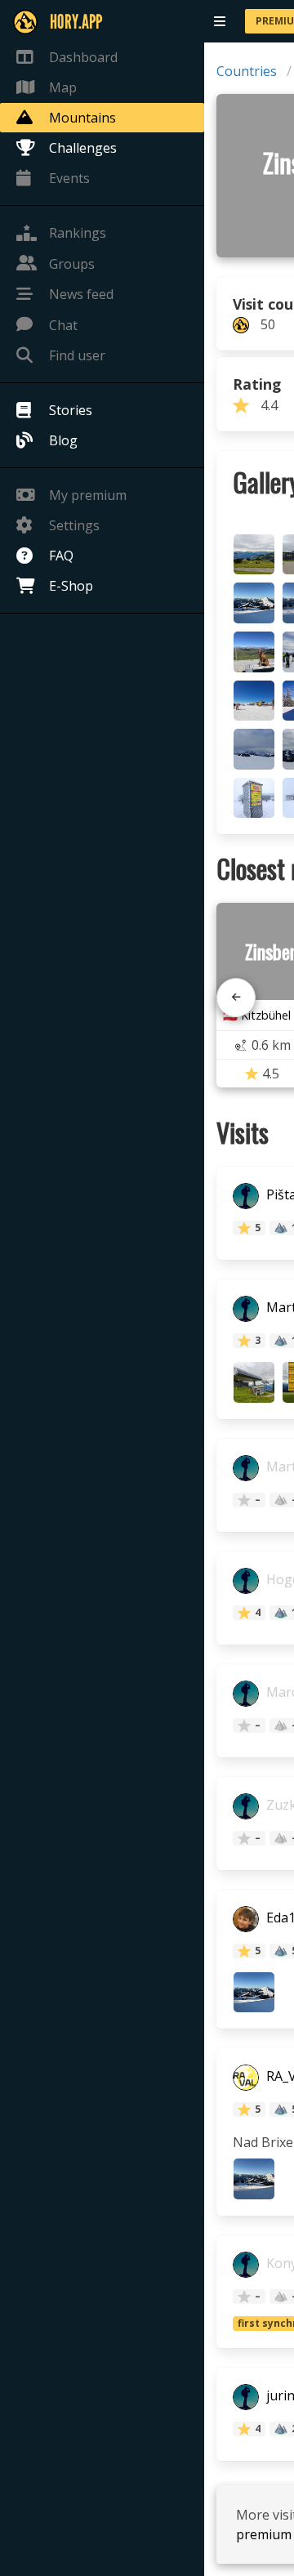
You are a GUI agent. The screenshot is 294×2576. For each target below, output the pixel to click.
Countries (247, 71)
